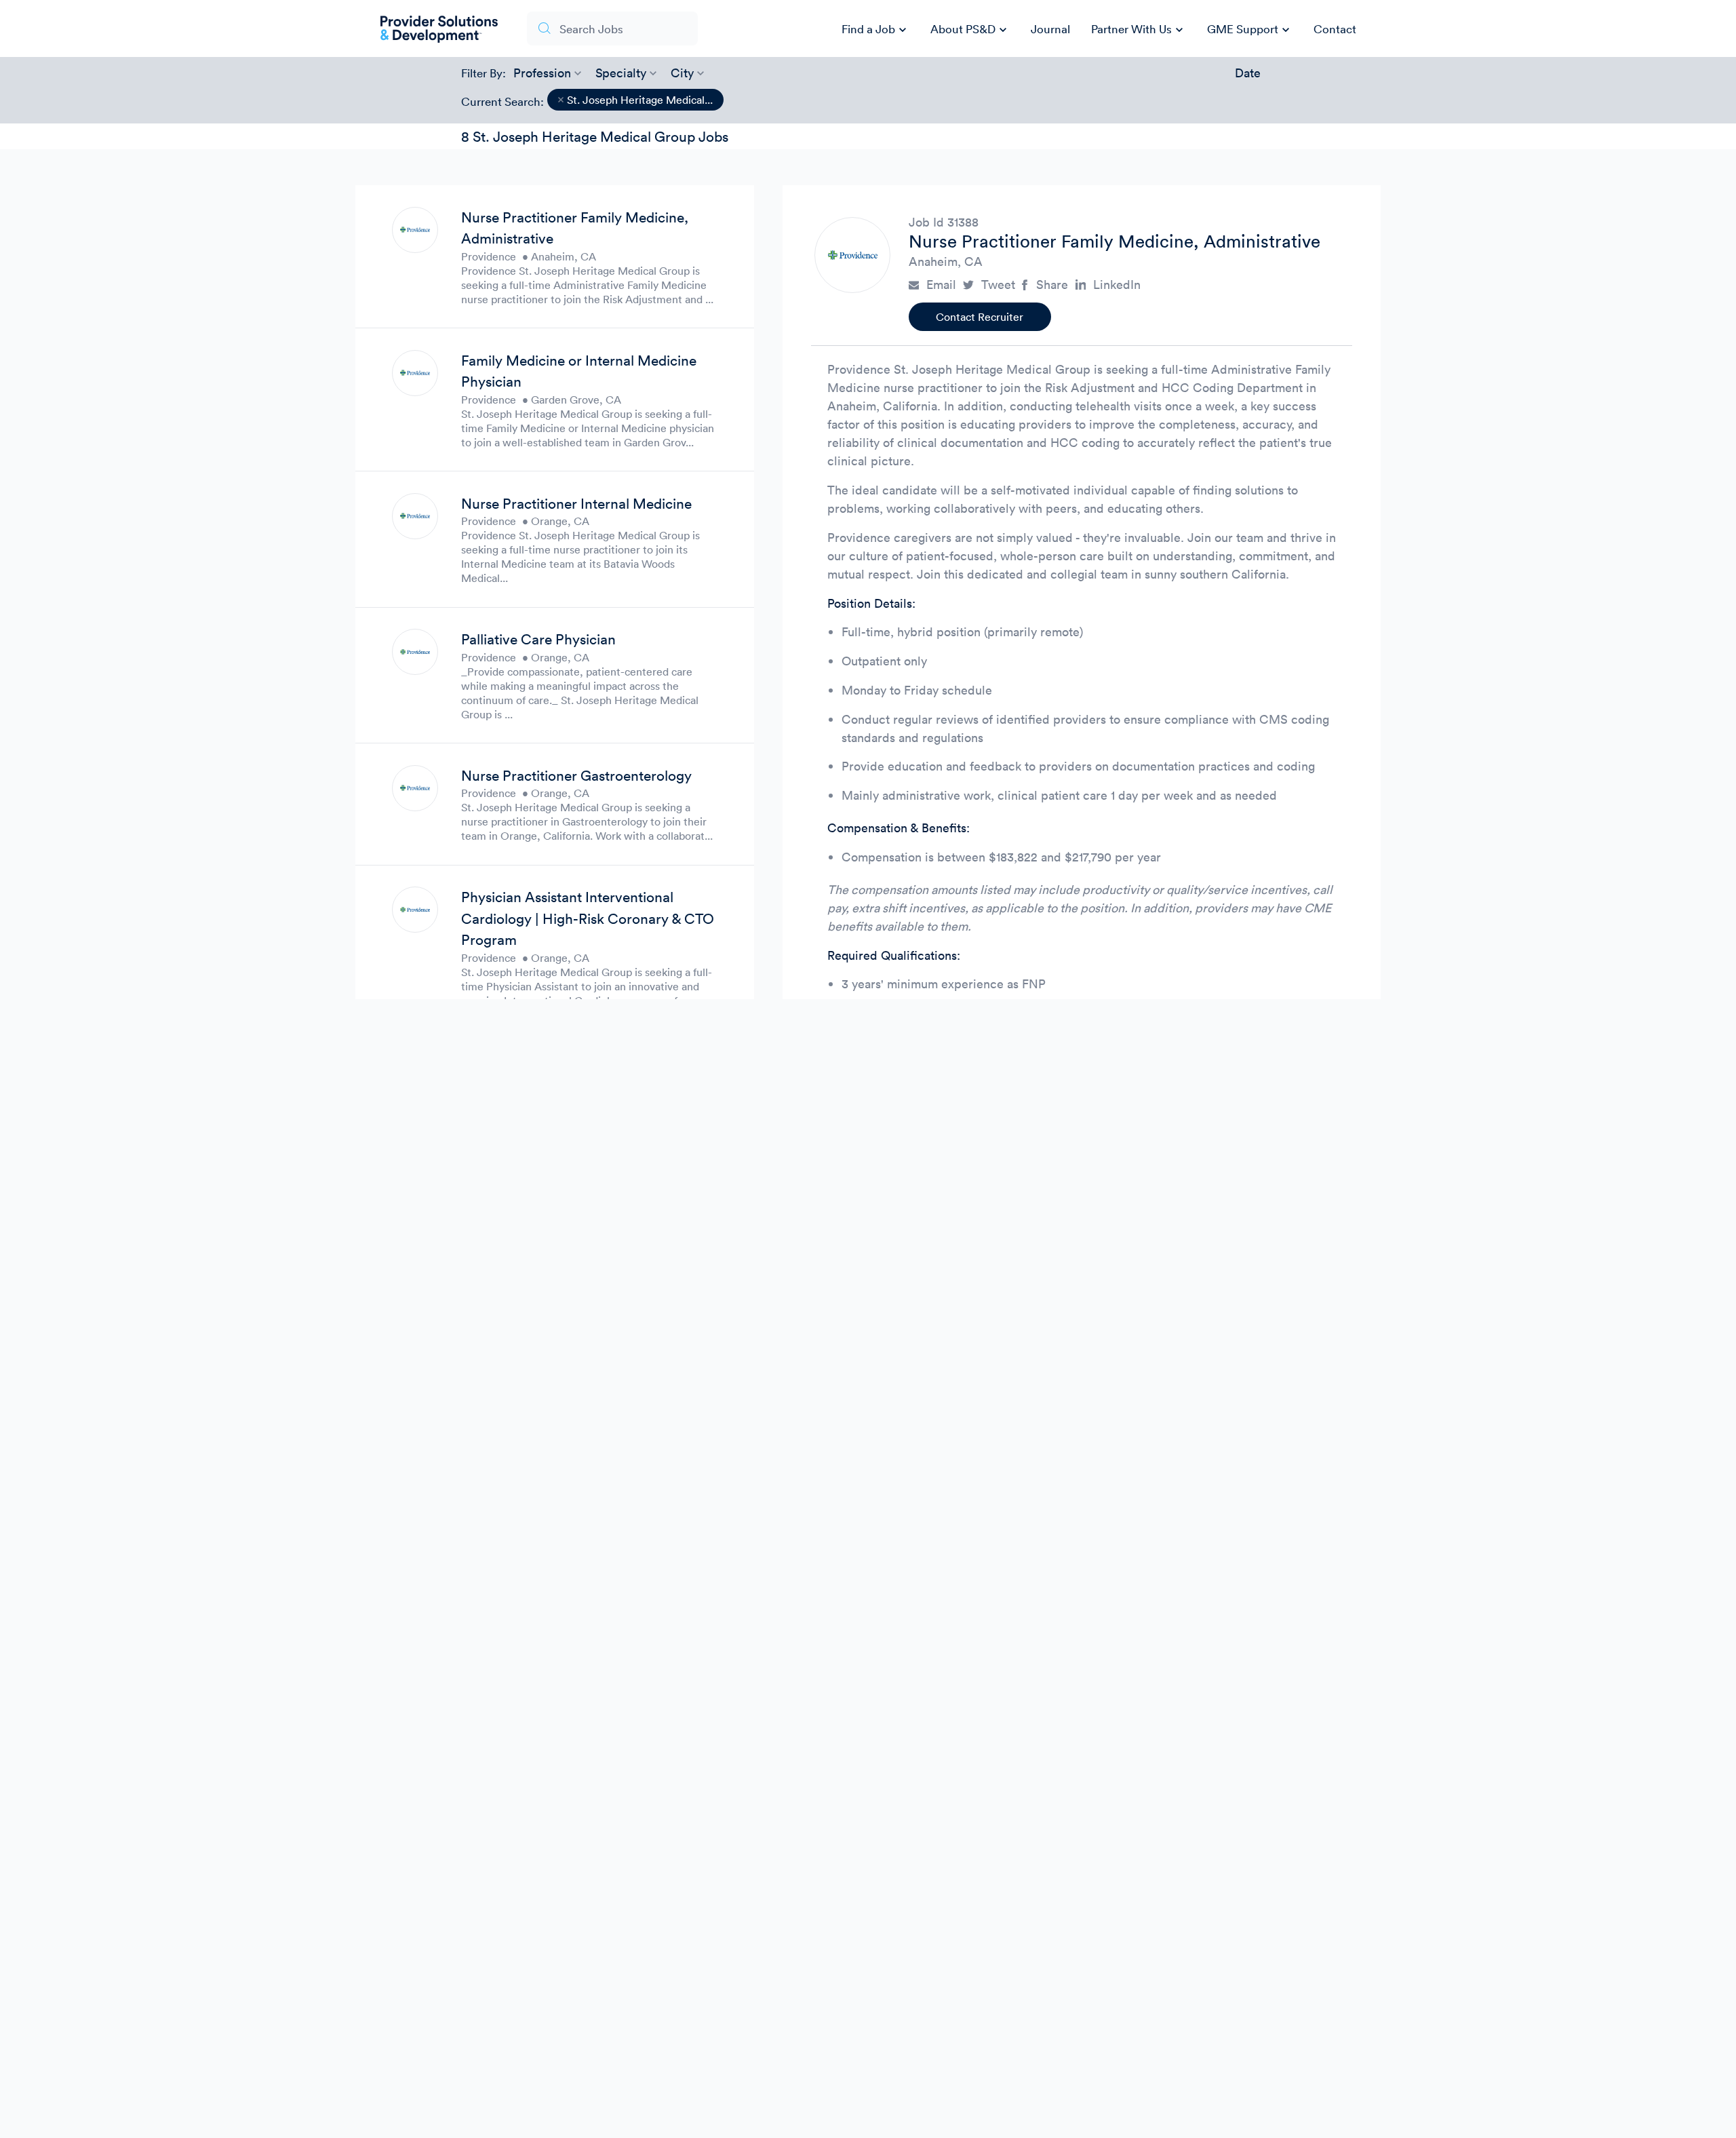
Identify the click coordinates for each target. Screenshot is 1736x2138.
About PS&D (970, 30)
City (682, 73)
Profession (542, 73)
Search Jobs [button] (591, 29)
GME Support (1250, 30)
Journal (1050, 29)
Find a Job (876, 30)
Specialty (621, 73)
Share (1052, 285)
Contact (1335, 29)
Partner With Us (1139, 30)
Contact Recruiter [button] (980, 317)
